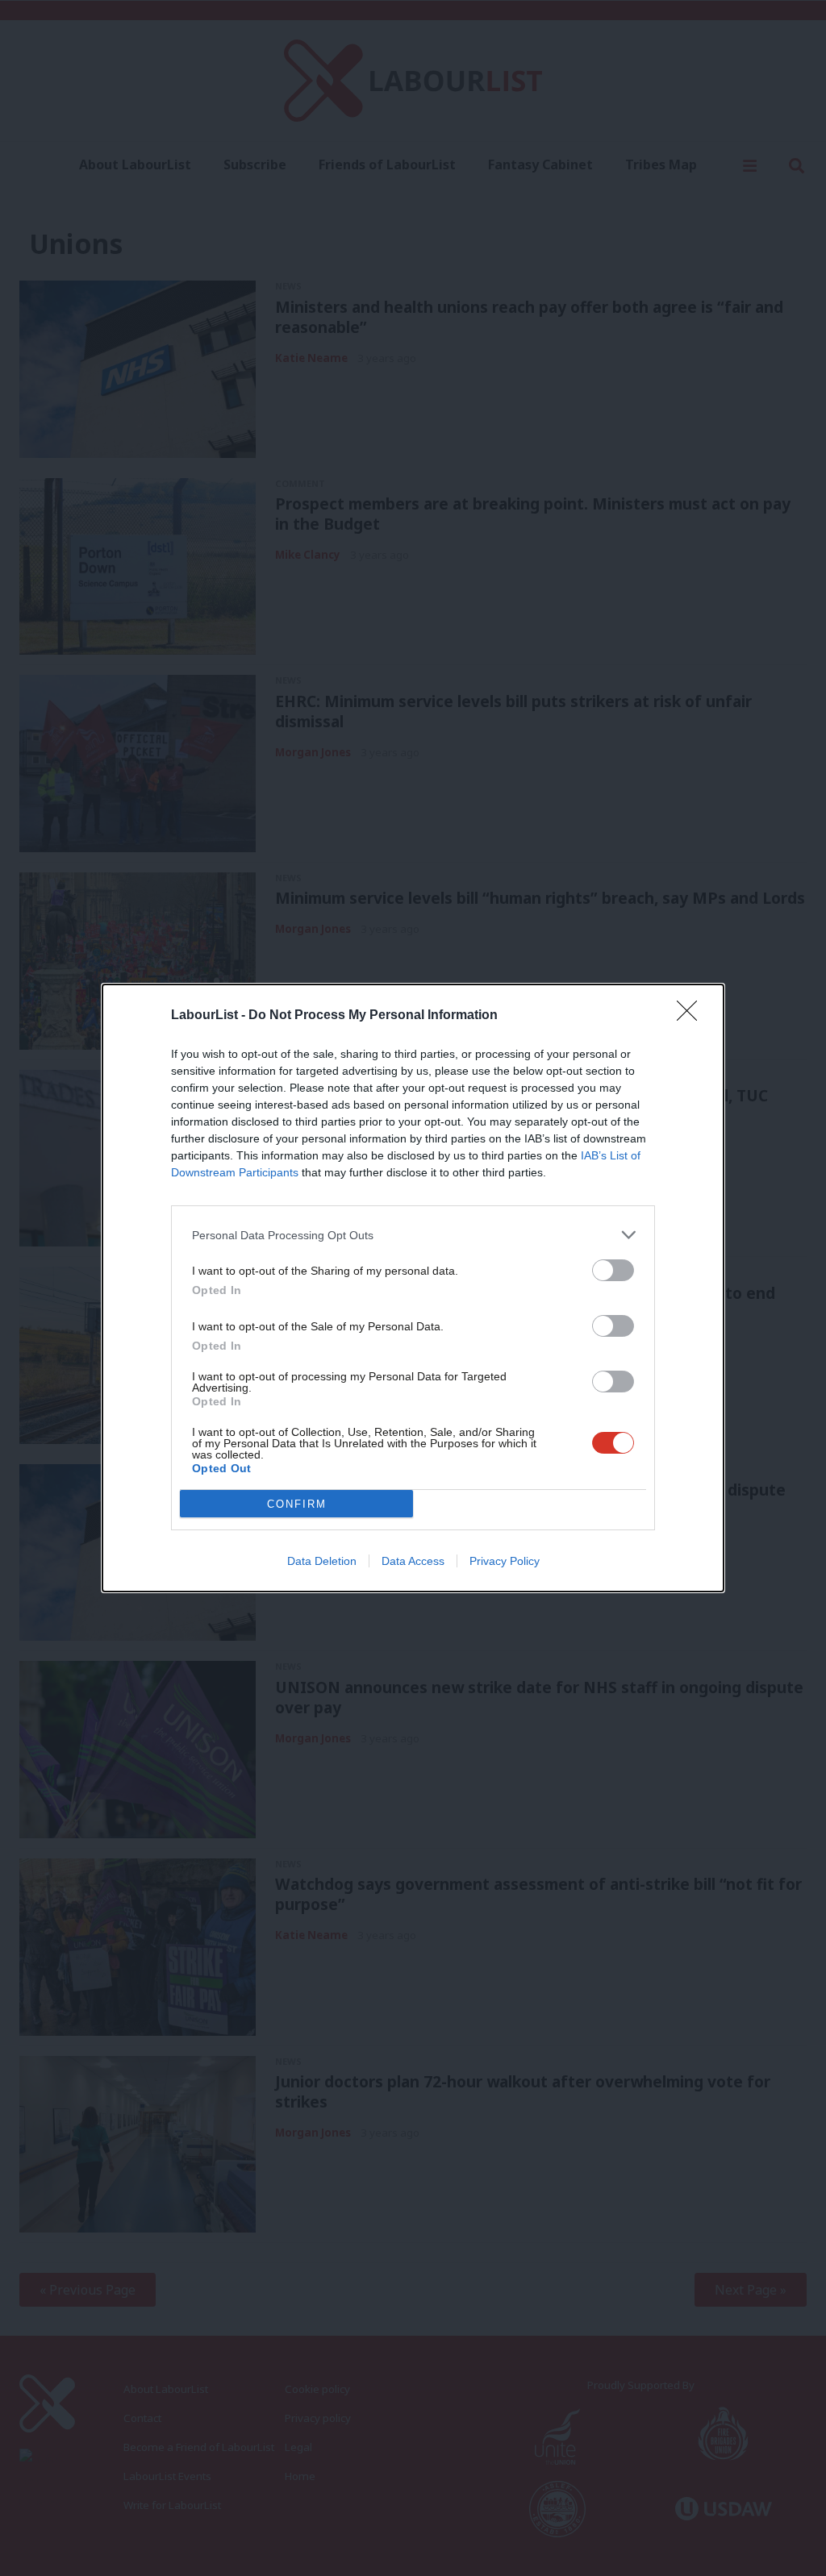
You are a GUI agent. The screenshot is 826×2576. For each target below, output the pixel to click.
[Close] (692, 1016)
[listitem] (413, 1235)
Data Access (413, 1561)
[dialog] (413, 1288)
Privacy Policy (505, 1561)
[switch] (613, 1270)
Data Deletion (322, 1561)
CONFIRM (297, 1504)
